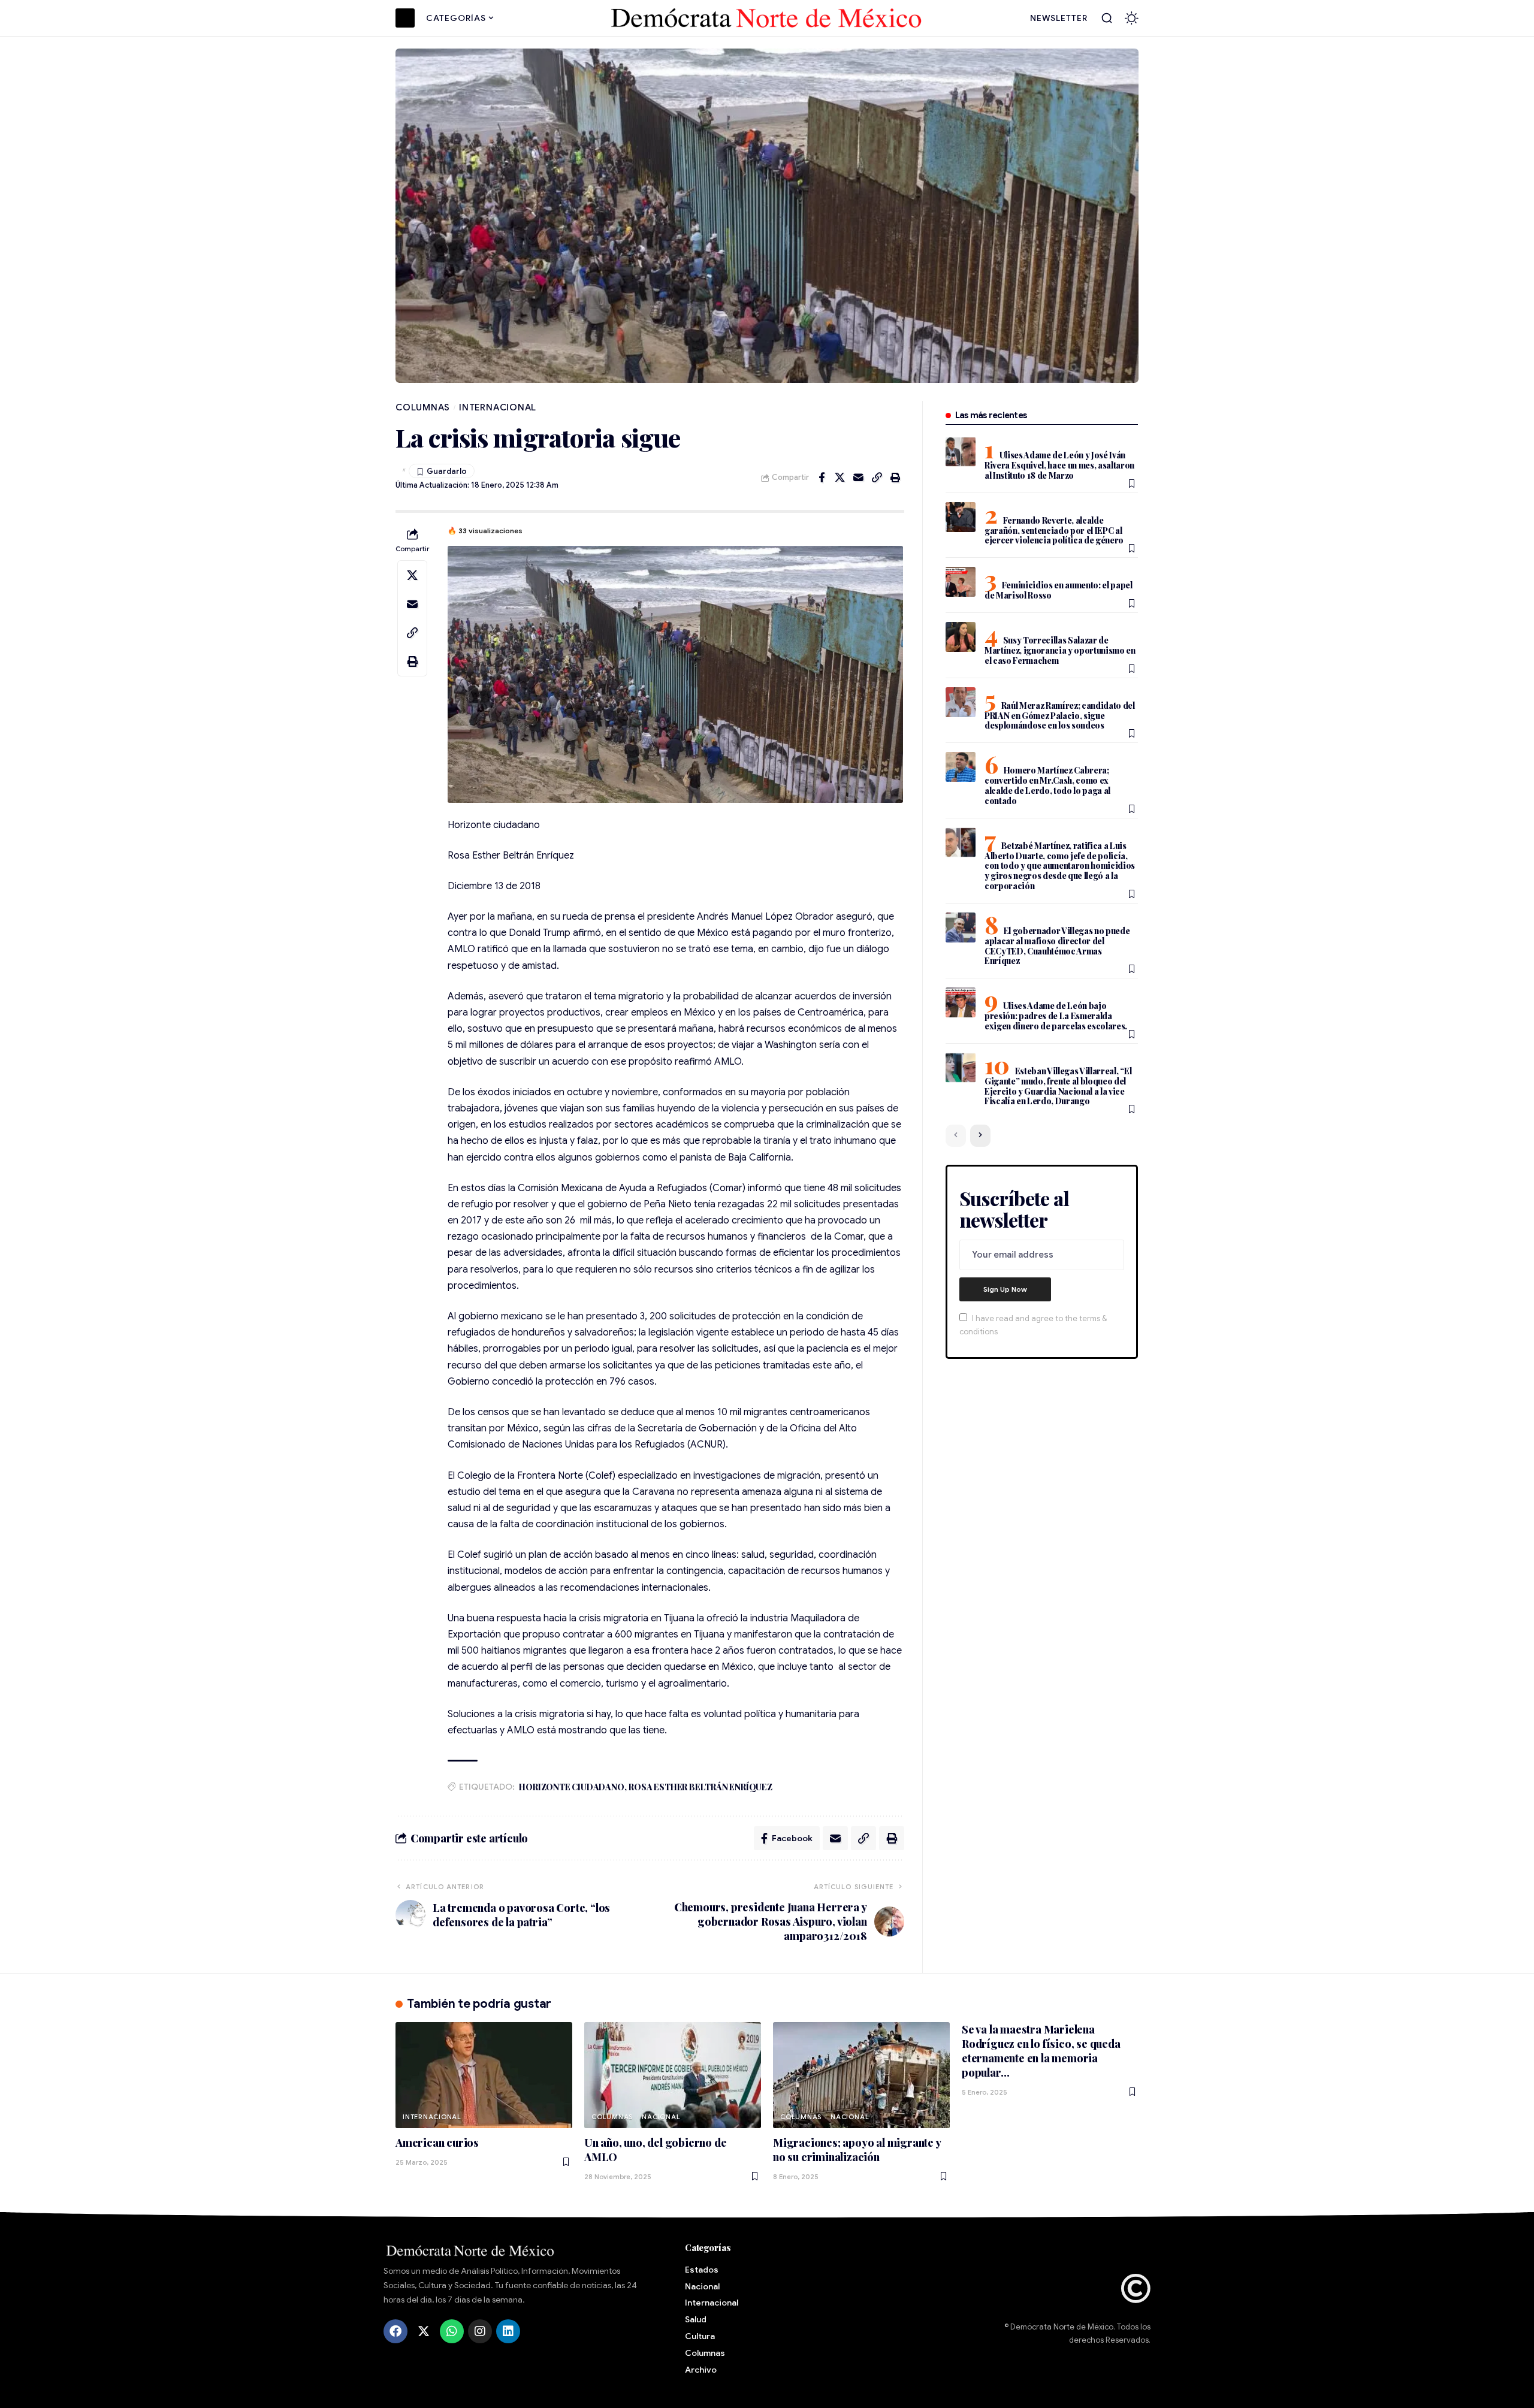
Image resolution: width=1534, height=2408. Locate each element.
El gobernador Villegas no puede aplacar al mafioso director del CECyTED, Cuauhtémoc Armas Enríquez (1057, 946)
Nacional (661, 2117)
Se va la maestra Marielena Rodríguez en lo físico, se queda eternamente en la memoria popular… (1041, 2051)
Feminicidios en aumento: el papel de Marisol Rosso (1059, 590)
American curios (437, 2143)
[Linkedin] (508, 2331)
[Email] (859, 478)
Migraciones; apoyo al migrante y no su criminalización (857, 2150)
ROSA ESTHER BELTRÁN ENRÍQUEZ (700, 1787)
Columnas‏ (423, 407)
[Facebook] (395, 2331)
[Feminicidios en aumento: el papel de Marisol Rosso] (961, 582)
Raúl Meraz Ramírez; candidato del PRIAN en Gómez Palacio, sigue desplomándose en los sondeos (1060, 716)
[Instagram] (480, 2331)
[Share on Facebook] (822, 478)
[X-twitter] (424, 2331)
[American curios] (484, 2075)
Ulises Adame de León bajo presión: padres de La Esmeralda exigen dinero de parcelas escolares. (1056, 1016)
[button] (1107, 18)
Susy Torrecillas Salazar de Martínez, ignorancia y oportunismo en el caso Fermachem (1060, 650)
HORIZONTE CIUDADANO (571, 1787)
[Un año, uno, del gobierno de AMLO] (673, 2075)
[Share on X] (840, 478)
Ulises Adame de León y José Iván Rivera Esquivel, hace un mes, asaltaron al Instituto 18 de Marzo (1059, 465)
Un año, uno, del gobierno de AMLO (655, 2150)
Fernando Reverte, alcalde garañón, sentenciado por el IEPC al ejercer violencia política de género (1054, 531)
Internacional (498, 407)
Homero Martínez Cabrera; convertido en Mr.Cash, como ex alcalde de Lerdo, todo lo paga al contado (1047, 785)
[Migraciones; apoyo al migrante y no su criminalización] (861, 2075)
